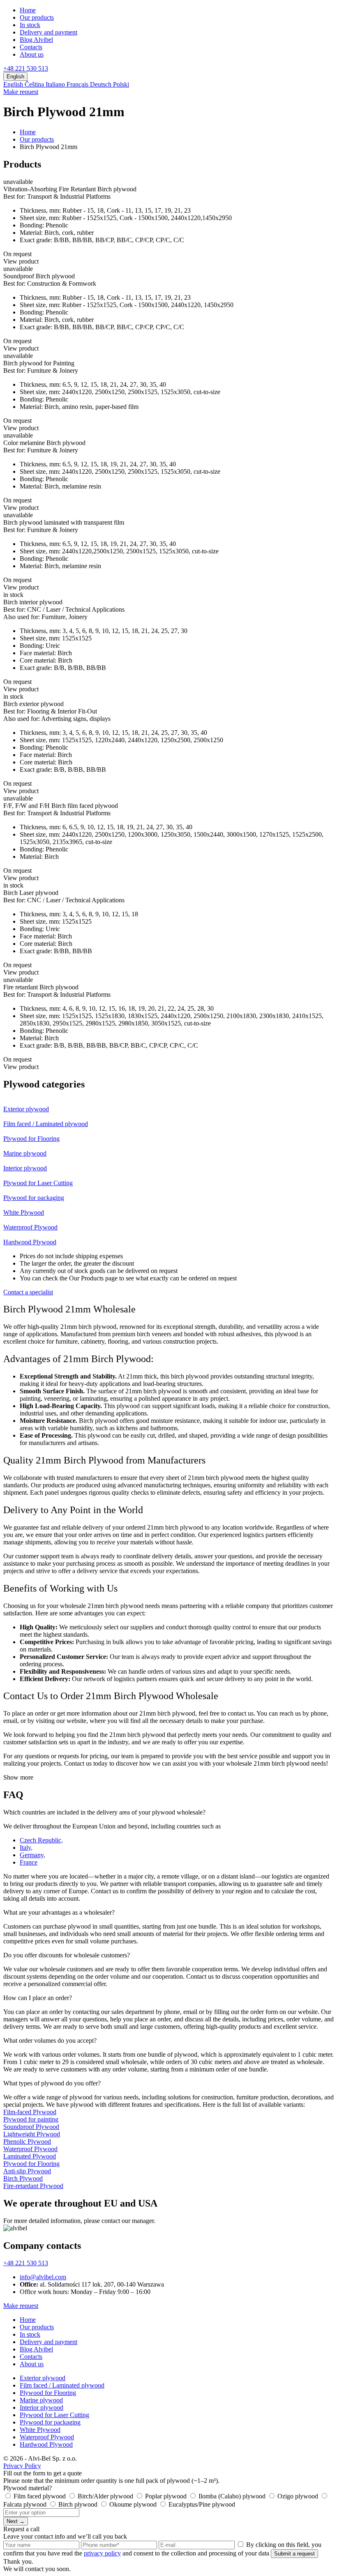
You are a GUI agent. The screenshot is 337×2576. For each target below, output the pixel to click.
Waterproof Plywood (30, 2149)
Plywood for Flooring (31, 2164)
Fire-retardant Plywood (33, 2186)
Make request (21, 92)
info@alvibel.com (43, 2277)
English (14, 84)
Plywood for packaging (50, 2422)
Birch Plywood (23, 2178)
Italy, (26, 1848)
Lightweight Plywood (32, 2134)
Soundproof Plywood (31, 2127)
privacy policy (102, 2553)
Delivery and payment (48, 32)
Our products (37, 17)
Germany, (32, 1855)
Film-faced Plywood (30, 2112)
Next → (16, 2521)
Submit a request (294, 2554)
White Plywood (40, 2430)
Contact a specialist (28, 1292)
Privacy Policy (22, 2466)
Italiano (56, 84)
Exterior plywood (43, 2378)
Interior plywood (42, 2407)
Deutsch (102, 84)
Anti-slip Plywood (27, 2171)
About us (32, 54)
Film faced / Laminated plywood (62, 2385)
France (29, 1862)
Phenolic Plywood (27, 2141)
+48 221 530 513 (26, 68)
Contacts (31, 47)
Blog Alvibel (36, 40)
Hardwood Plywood (46, 2444)
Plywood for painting (31, 2119)
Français (78, 84)
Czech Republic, (41, 1840)
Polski (121, 84)
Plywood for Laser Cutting (54, 2415)
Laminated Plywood (30, 2156)
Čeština (35, 84)
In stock (30, 25)
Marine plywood (41, 2400)
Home (28, 10)
